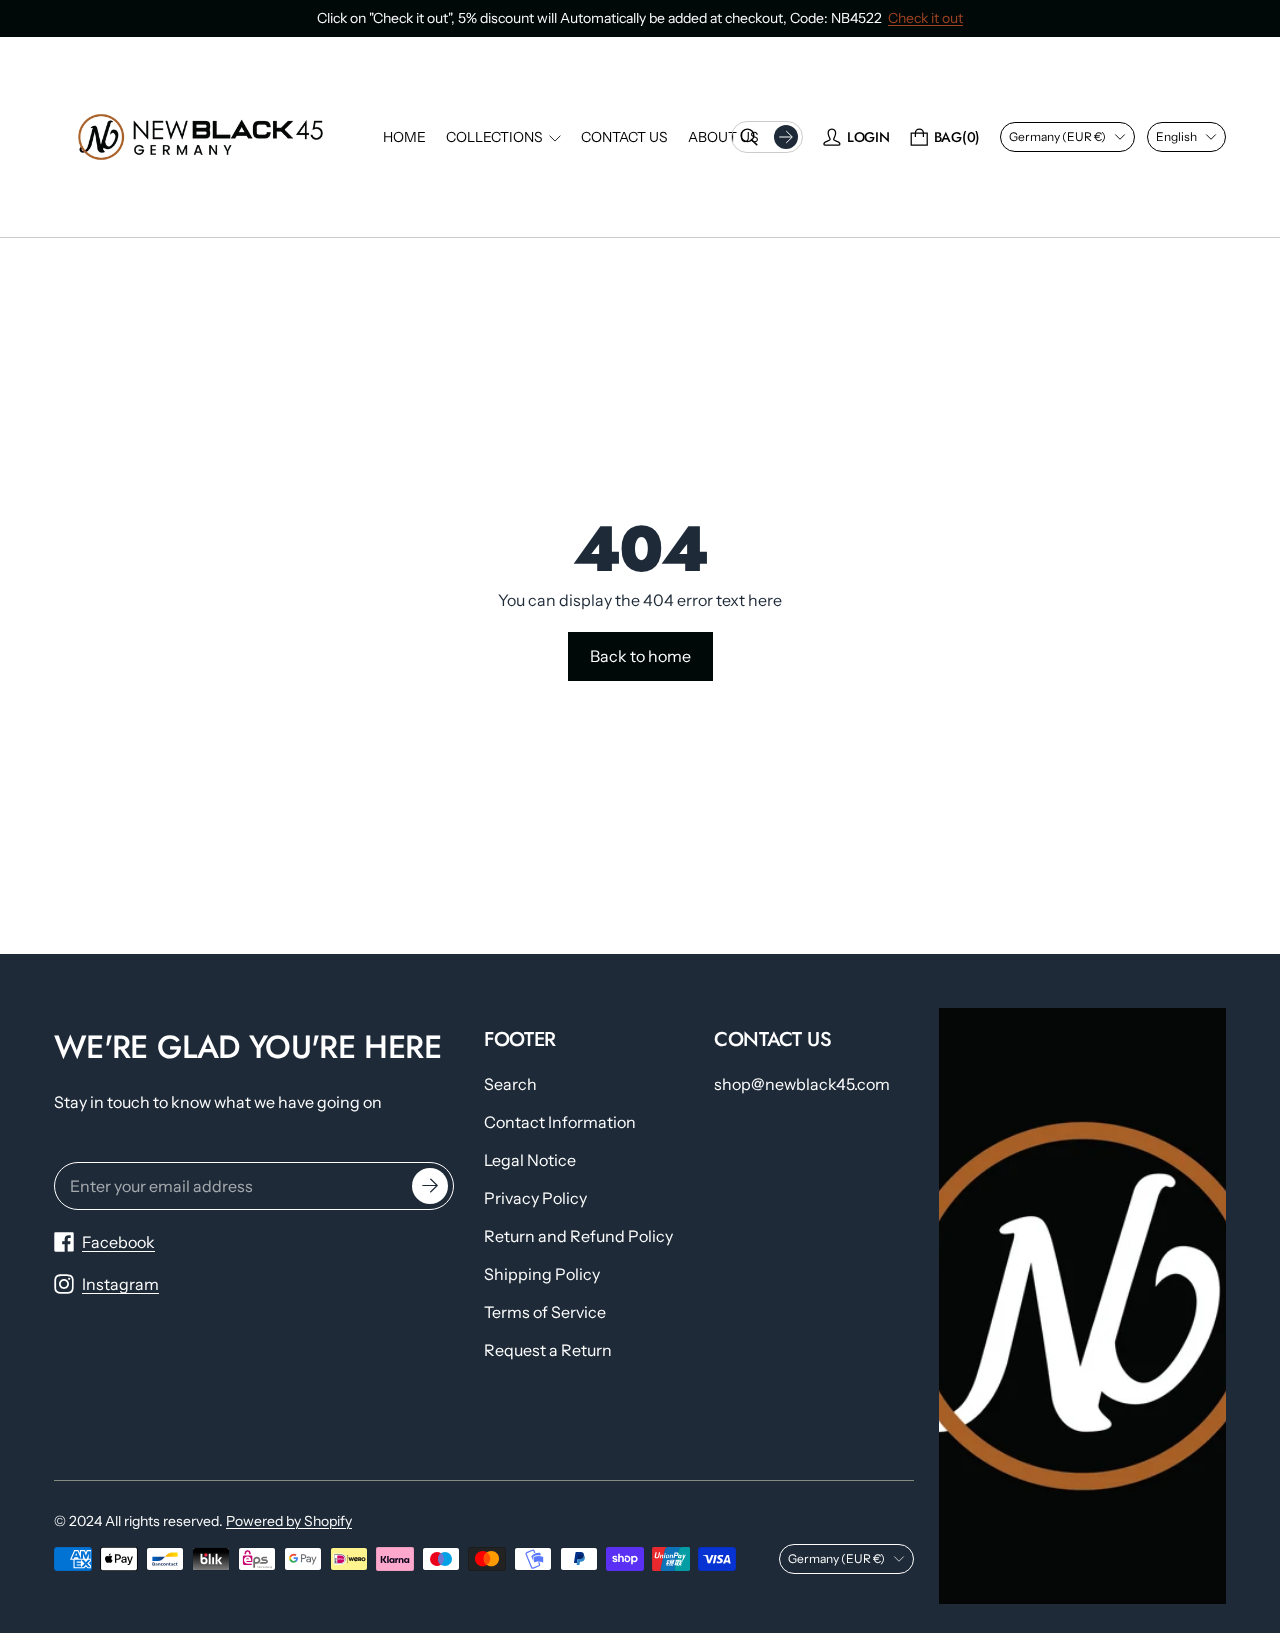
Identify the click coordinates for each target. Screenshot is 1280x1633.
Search (510, 1084)
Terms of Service (545, 1312)
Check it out (925, 18)
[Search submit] (786, 137)
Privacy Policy (535, 1198)
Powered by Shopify (289, 1521)
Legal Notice (530, 1160)
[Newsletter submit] (430, 1186)
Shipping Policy (542, 1274)
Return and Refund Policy (578, 1236)
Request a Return (548, 1350)
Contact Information (560, 1122)
